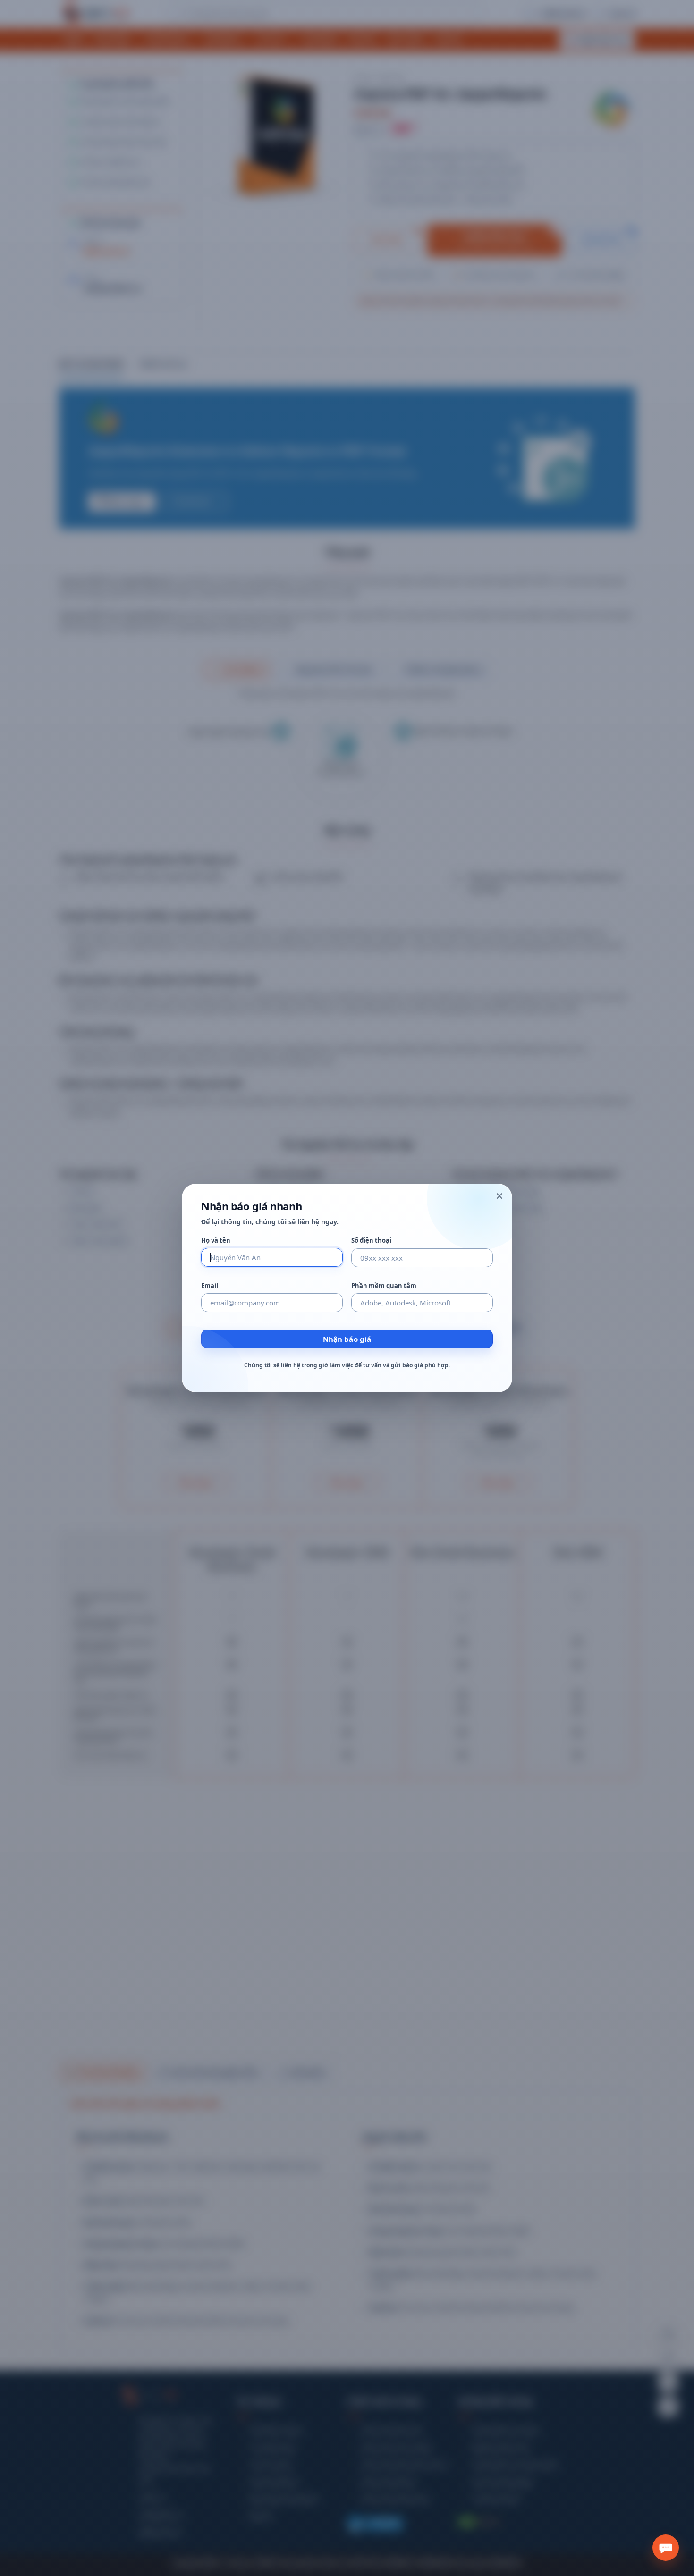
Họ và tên (216, 1241)
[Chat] (666, 2548)
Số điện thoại (371, 1241)
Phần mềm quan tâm (384, 1286)
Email (210, 1286)
